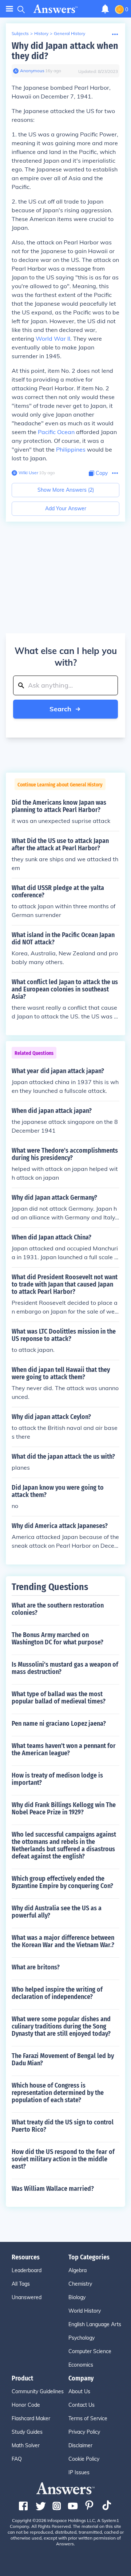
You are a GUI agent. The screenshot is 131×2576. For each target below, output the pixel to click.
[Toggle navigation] (9, 9)
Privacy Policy (84, 2432)
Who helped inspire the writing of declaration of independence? (57, 1993)
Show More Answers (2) (66, 490)
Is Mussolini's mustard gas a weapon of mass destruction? (65, 1668)
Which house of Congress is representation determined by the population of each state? (58, 2093)
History (41, 33)
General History (70, 33)
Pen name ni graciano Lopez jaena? (59, 1724)
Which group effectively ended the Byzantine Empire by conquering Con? (62, 1882)
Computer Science (90, 2351)
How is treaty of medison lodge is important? (57, 1779)
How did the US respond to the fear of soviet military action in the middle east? (63, 2159)
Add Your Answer (66, 508)
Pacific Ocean (56, 432)
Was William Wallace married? (53, 2189)
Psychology (82, 2338)
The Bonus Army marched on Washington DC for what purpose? (57, 1639)
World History (85, 2311)
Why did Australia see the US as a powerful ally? (57, 1912)
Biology (77, 2297)
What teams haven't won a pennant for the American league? (64, 1749)
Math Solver (26, 2445)
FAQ (17, 2459)
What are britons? (36, 1967)
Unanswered (27, 2297)
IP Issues (79, 2472)
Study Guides (27, 2432)
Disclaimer (80, 2445)
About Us (79, 2391)
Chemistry (80, 2284)
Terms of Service (88, 2418)
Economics (81, 2365)
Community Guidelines (38, 2391)
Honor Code (26, 2405)
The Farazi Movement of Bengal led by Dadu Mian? (63, 2059)
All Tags (21, 2284)
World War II (53, 339)
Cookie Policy (84, 2459)
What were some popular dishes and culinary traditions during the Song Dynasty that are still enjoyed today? (61, 2026)
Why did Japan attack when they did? (65, 51)
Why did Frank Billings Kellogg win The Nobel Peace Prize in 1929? (64, 1809)
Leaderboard (27, 2270)
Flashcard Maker (31, 2418)
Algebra (78, 2270)
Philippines (71, 449)
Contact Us (82, 2405)
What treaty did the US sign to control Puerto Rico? (63, 2126)
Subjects (20, 33)
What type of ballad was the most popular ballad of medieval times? (59, 1698)
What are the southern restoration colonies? (58, 1609)
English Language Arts (95, 2324)
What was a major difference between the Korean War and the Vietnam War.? (63, 1941)
